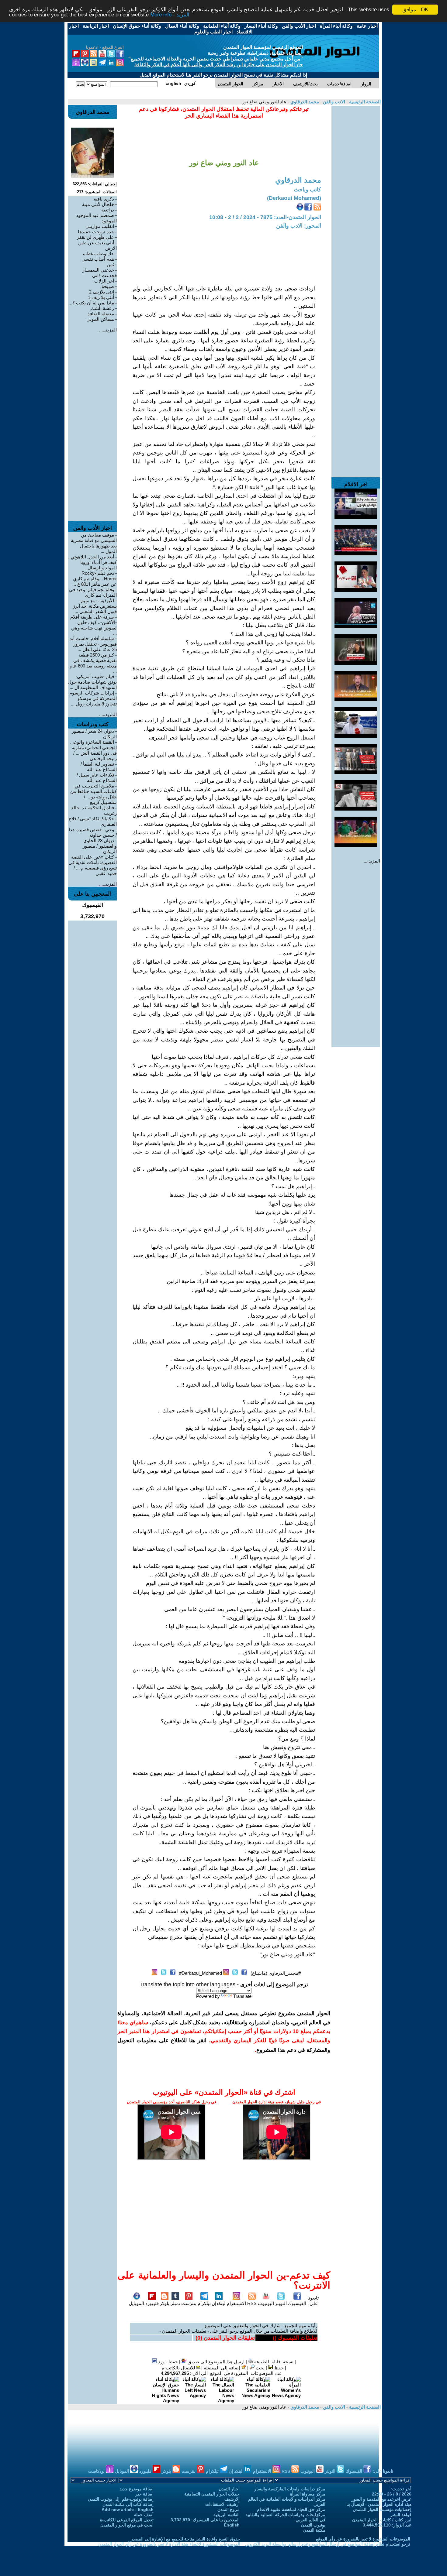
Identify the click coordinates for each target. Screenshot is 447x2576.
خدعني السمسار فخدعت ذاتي (100, 273)
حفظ (278, 2368)
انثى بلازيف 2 (102, 292)
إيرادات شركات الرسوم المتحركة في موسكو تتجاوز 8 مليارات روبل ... (93, 698)
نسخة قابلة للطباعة (273, 2362)
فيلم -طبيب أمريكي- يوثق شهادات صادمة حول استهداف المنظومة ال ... (92, 682)
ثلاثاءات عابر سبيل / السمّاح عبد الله (97, 778)
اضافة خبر (144, 2494)
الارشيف (232, 2499)
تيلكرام (204, 2303)
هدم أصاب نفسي (98, 259)
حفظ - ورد (167, 2362)
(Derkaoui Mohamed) (294, 198)
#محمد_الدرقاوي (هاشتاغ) (276, 1973)
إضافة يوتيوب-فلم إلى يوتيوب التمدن (121, 2499)
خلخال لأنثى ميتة (98, 204)
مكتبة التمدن (314, 2530)
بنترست (189, 2303)
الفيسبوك (297, 2303)
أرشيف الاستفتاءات (222, 2504)
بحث (260, 2368)
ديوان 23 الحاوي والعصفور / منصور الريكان (100, 846)
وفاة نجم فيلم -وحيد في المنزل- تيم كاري (93, 592)
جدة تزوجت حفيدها (96, 232)
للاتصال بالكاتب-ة (179, 2368)
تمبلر (175, 2303)
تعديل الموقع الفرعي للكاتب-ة (127, 2520)
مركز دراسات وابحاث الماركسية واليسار (290, 2489)
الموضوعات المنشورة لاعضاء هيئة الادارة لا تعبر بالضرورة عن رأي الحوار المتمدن (169, 2544)
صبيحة (108, 286)
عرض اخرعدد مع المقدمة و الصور (381, 2499)
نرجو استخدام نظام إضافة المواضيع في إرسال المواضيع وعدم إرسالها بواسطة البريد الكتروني (327, 2544)
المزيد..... (371, 861)
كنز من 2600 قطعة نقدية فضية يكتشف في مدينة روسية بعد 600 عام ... (93, 663)
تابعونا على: (313, 2301)
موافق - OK (415, 10)
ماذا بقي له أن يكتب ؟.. (92, 303)
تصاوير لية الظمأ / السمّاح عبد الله (99, 767)
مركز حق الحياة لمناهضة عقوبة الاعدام (291, 2509)
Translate (242, 1996)
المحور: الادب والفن (299, 226)
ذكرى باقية (104, 199)
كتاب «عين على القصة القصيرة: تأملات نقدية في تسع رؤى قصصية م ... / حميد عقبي (93, 865)
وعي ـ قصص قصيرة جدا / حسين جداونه (93, 832)
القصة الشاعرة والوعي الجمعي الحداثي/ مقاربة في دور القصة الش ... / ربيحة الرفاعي (94, 750)
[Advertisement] (356, 197)
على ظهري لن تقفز (95, 237)
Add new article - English (128, 2509)
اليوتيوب (266, 2303)
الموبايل (137, 2303)
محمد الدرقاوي (304, 102)
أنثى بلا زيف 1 (101, 297)
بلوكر (165, 2303)
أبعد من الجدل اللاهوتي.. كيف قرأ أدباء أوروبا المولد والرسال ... (92, 562)
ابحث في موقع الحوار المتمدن (127, 2525)
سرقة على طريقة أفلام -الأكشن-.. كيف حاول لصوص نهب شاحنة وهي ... (94, 625)
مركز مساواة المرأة (308, 2494)
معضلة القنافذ (101, 314)
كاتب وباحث (307, 190)
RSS (252, 2303)
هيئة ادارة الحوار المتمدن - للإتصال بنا (379, 2504)
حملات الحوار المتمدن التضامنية (212, 2494)
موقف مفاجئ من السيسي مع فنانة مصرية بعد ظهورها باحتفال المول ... (94, 543)
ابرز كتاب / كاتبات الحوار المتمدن (382, 2520)
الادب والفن (333, 102)
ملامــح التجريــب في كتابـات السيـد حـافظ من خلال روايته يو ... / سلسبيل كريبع (94, 794)
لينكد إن (236, 2471)
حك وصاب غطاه (99, 254)
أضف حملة (144, 2515)
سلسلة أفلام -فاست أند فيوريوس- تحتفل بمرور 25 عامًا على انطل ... (93, 644)
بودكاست (97, 2471)
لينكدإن (219, 2303)
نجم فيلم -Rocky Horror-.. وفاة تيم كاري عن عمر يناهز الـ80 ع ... (95, 579)
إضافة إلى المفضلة (222, 2368)
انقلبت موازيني (100, 226)
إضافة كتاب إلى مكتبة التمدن (128, 2504)
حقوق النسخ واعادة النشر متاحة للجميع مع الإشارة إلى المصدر (185, 2539)
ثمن (110, 264)
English (232, 2525)
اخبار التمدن (229, 2489)
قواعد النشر (401, 2515)
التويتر (281, 2303)
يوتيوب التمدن (313, 2525)
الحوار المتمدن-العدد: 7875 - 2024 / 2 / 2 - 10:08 (265, 217)
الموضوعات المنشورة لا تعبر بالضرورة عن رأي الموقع (363, 2539)
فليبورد (152, 2303)
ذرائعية (108, 210)
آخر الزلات (104, 281)
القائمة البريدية (227, 2515)
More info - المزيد (170, 15)
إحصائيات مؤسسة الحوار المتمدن (382, 2509)
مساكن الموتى (100, 319)
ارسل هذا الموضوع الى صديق (215, 2362)
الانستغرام (236, 2303)
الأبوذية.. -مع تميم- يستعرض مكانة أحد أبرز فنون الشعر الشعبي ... (95, 606)
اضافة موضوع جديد (137, 2489)
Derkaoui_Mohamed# (201, 1973)
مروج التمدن (229, 2509)
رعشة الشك (102, 308)
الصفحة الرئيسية (364, 102)
